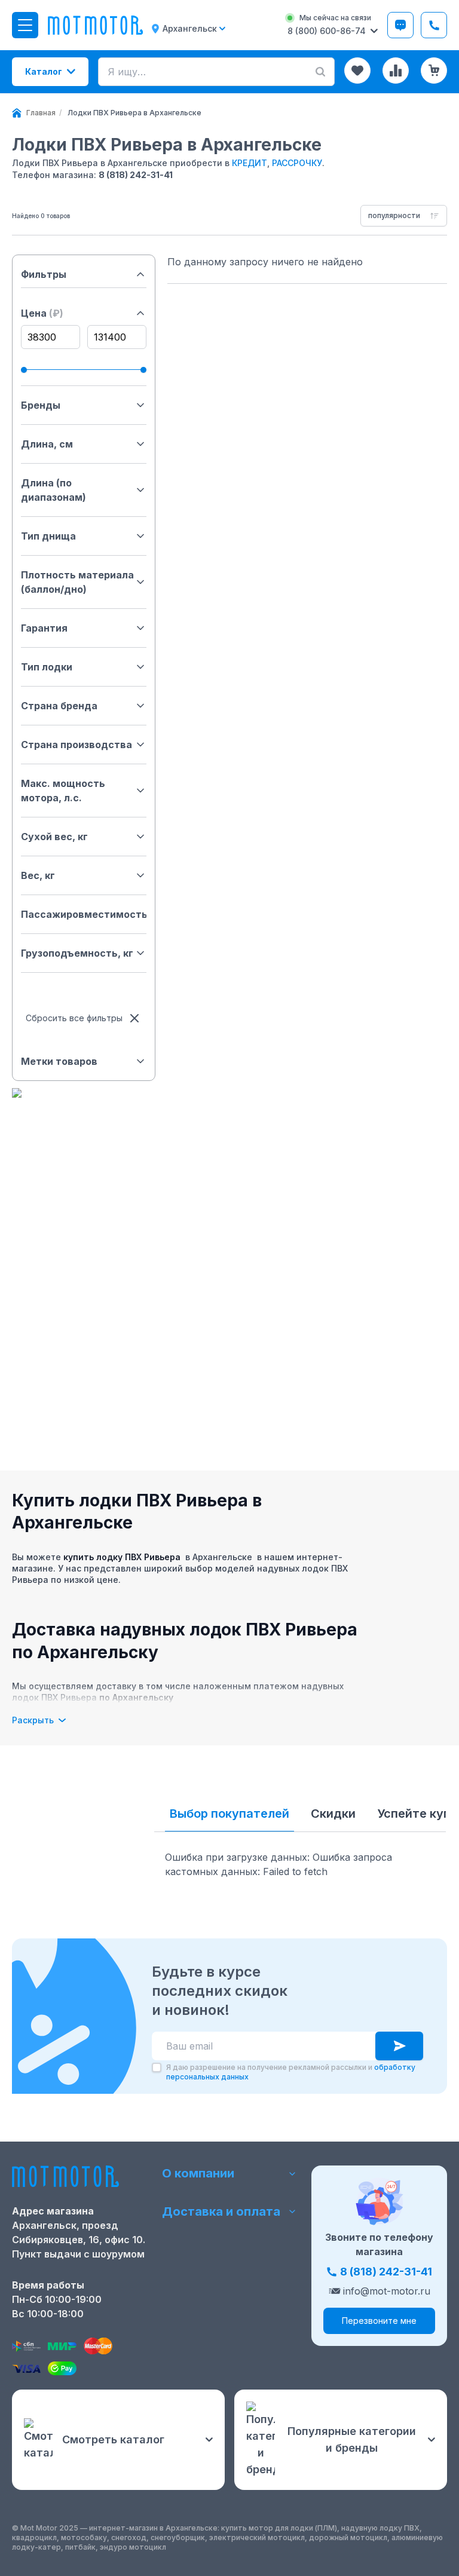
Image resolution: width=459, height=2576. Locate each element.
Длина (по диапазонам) (53, 490)
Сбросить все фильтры (74, 1018)
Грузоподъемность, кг (77, 953)
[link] (134, 113)
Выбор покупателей (229, 1814)
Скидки (333, 1814)
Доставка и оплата (221, 2211)
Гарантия (44, 628)
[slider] (24, 370)
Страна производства (76, 745)
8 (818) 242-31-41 (136, 175)
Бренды (41, 405)
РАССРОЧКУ (297, 163)
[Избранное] (357, 71)
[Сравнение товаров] (396, 71)
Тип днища (48, 536)
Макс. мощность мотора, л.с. (63, 791)
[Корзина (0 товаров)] (434, 71)
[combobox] (404, 216)
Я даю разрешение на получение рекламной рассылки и (291, 2072)
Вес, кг (38, 875)
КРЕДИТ (250, 163)
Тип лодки (47, 667)
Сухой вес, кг (54, 837)
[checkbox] (157, 2067)
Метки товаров (59, 1061)
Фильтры (44, 274)
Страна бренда (59, 706)
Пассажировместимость (84, 914)
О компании (198, 2173)
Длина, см (47, 444)
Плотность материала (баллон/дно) (77, 582)
